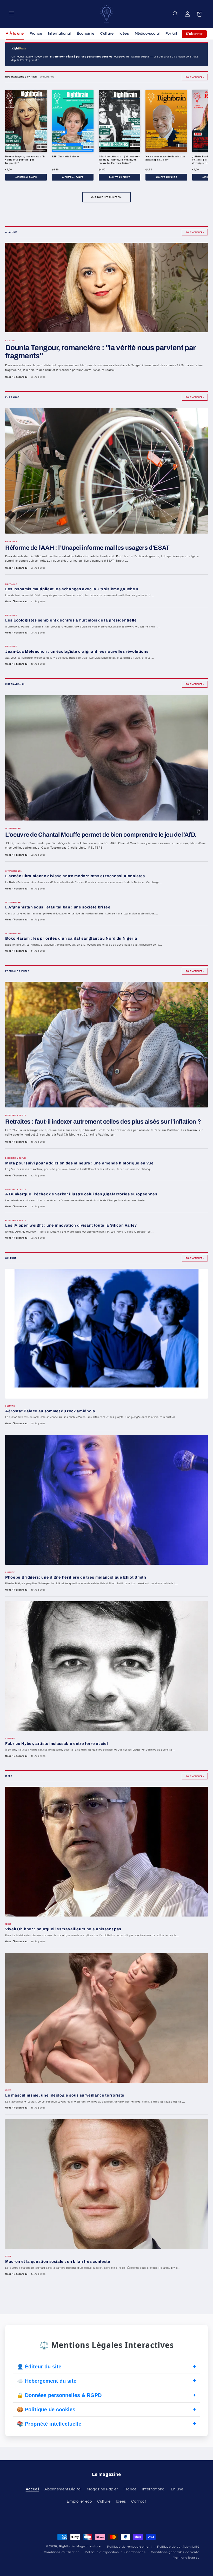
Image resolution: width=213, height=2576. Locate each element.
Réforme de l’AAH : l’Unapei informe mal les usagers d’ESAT (87, 548)
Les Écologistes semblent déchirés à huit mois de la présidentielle (71, 620)
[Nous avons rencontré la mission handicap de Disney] (166, 121)
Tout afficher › (195, 77)
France (36, 34)
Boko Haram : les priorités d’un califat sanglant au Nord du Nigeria (71, 938)
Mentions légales (186, 2558)
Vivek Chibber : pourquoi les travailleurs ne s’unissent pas (63, 1929)
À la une (17, 34)
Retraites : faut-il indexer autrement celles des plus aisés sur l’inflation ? (103, 1122)
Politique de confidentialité (178, 2547)
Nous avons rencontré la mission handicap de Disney (165, 158)
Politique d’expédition (102, 2552)
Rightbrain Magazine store (81, 2546)
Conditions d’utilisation (62, 2552)
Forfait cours (177, 34)
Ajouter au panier (26, 177)
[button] (11, 14)
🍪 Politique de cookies (106, 2409)
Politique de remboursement (129, 2547)
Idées (124, 34)
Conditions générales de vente (175, 2552)
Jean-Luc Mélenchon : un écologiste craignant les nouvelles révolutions (77, 651)
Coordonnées (135, 2552)
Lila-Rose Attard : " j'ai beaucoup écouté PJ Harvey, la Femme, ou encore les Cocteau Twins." (119, 160)
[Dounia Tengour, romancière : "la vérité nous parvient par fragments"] (26, 121)
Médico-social (147, 34)
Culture (107, 34)
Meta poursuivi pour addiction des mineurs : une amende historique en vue (79, 1163)
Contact (139, 2501)
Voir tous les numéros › (107, 197)
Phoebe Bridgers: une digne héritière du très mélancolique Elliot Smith (76, 1577)
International (59, 34)
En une (177, 2489)
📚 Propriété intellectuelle (106, 2424)
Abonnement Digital (63, 2489)
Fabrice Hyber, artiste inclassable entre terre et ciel (57, 1744)
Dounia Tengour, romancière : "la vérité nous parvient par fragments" (25, 160)
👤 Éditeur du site (106, 2366)
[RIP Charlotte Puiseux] (73, 121)
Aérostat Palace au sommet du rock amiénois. (51, 1411)
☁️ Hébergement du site (106, 2381)
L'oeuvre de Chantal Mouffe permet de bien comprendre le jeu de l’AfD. (101, 835)
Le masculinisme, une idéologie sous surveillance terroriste (65, 2095)
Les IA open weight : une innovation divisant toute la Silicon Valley (71, 1225)
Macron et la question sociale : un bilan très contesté (58, 2261)
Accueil (32, 2489)
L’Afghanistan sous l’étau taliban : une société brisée (58, 907)
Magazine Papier (102, 2489)
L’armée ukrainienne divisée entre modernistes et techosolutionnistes (75, 876)
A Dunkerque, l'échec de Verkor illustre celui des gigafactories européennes (81, 1194)
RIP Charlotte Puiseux (66, 156)
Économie (86, 34)
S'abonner (194, 34)
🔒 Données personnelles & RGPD (106, 2395)
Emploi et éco (79, 2501)
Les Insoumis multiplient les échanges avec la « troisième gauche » (72, 589)
